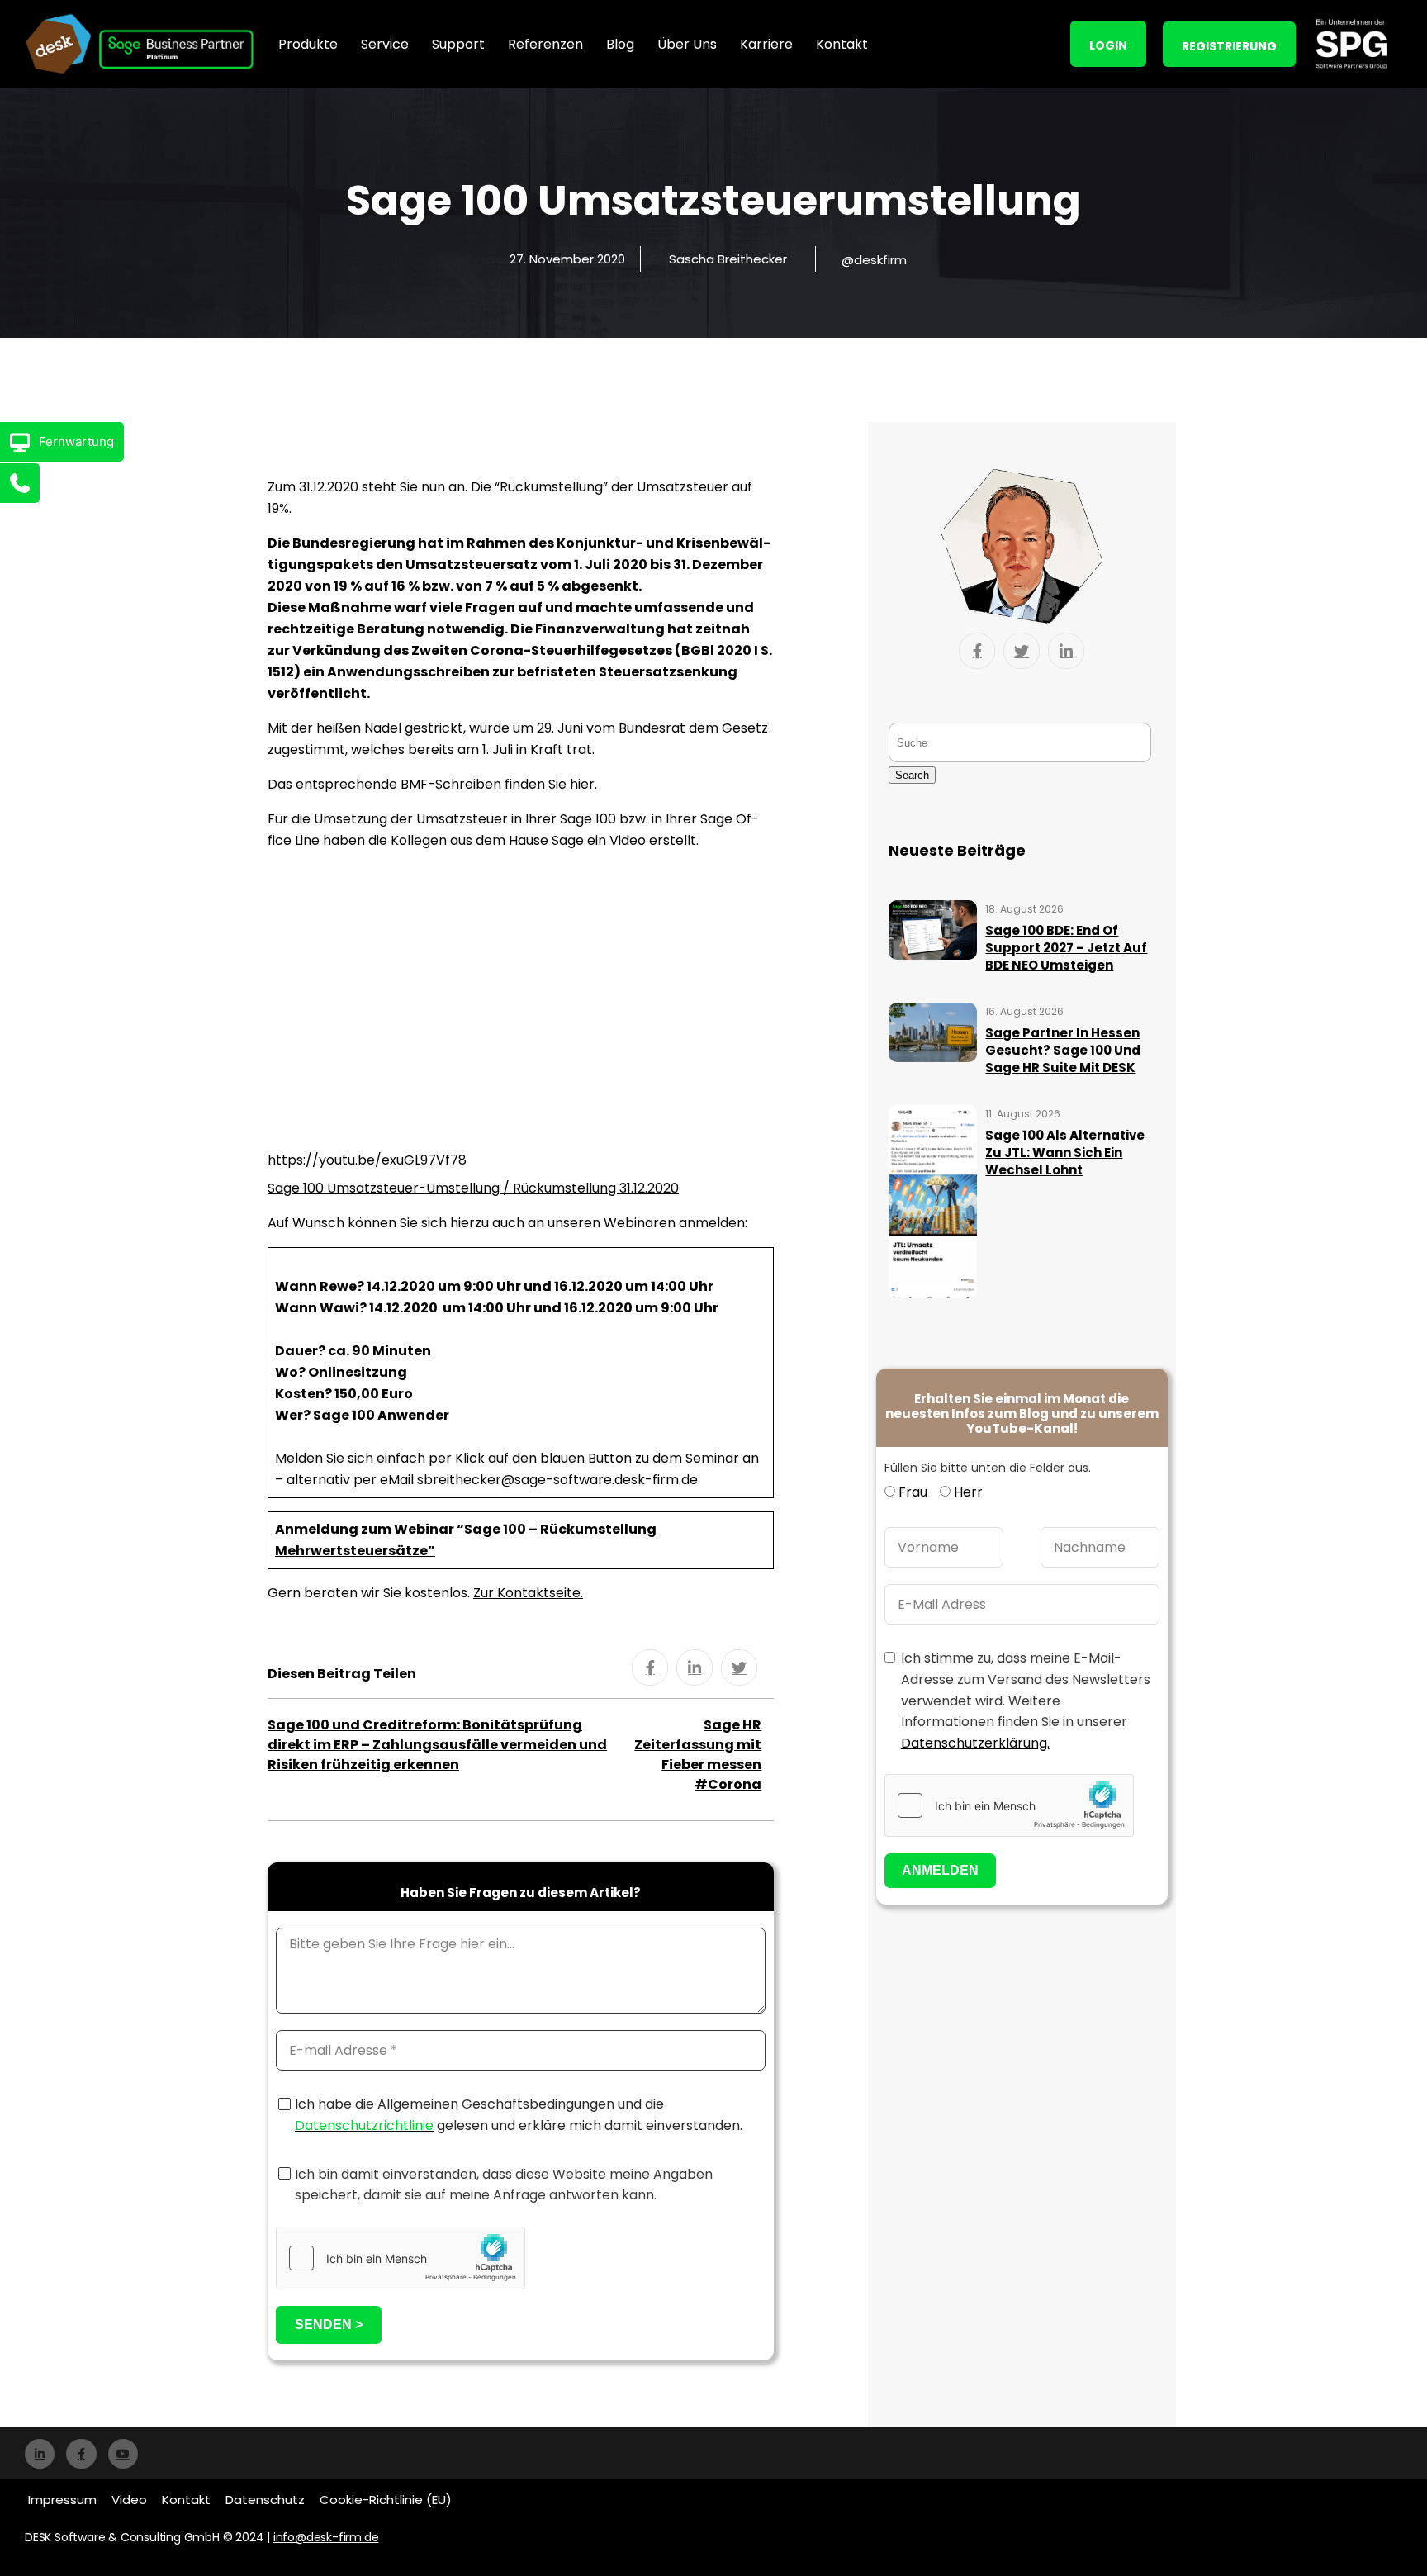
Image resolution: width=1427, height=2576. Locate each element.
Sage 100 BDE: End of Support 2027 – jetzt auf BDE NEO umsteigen (1066, 948)
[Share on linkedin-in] (695, 1668)
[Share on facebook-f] (650, 1668)
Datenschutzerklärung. (975, 1743)
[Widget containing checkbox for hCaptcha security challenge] (401, 2258)
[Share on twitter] (739, 1668)
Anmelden (940, 1870)
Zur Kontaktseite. (528, 1593)
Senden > (329, 2325)
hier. (583, 784)
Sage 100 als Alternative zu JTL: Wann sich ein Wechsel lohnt (1065, 1153)
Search (912, 775)
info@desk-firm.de (326, 2537)
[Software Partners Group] (1351, 44)
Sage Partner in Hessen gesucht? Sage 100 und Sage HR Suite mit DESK (1063, 1050)
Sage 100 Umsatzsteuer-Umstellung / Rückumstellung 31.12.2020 (473, 1188)
